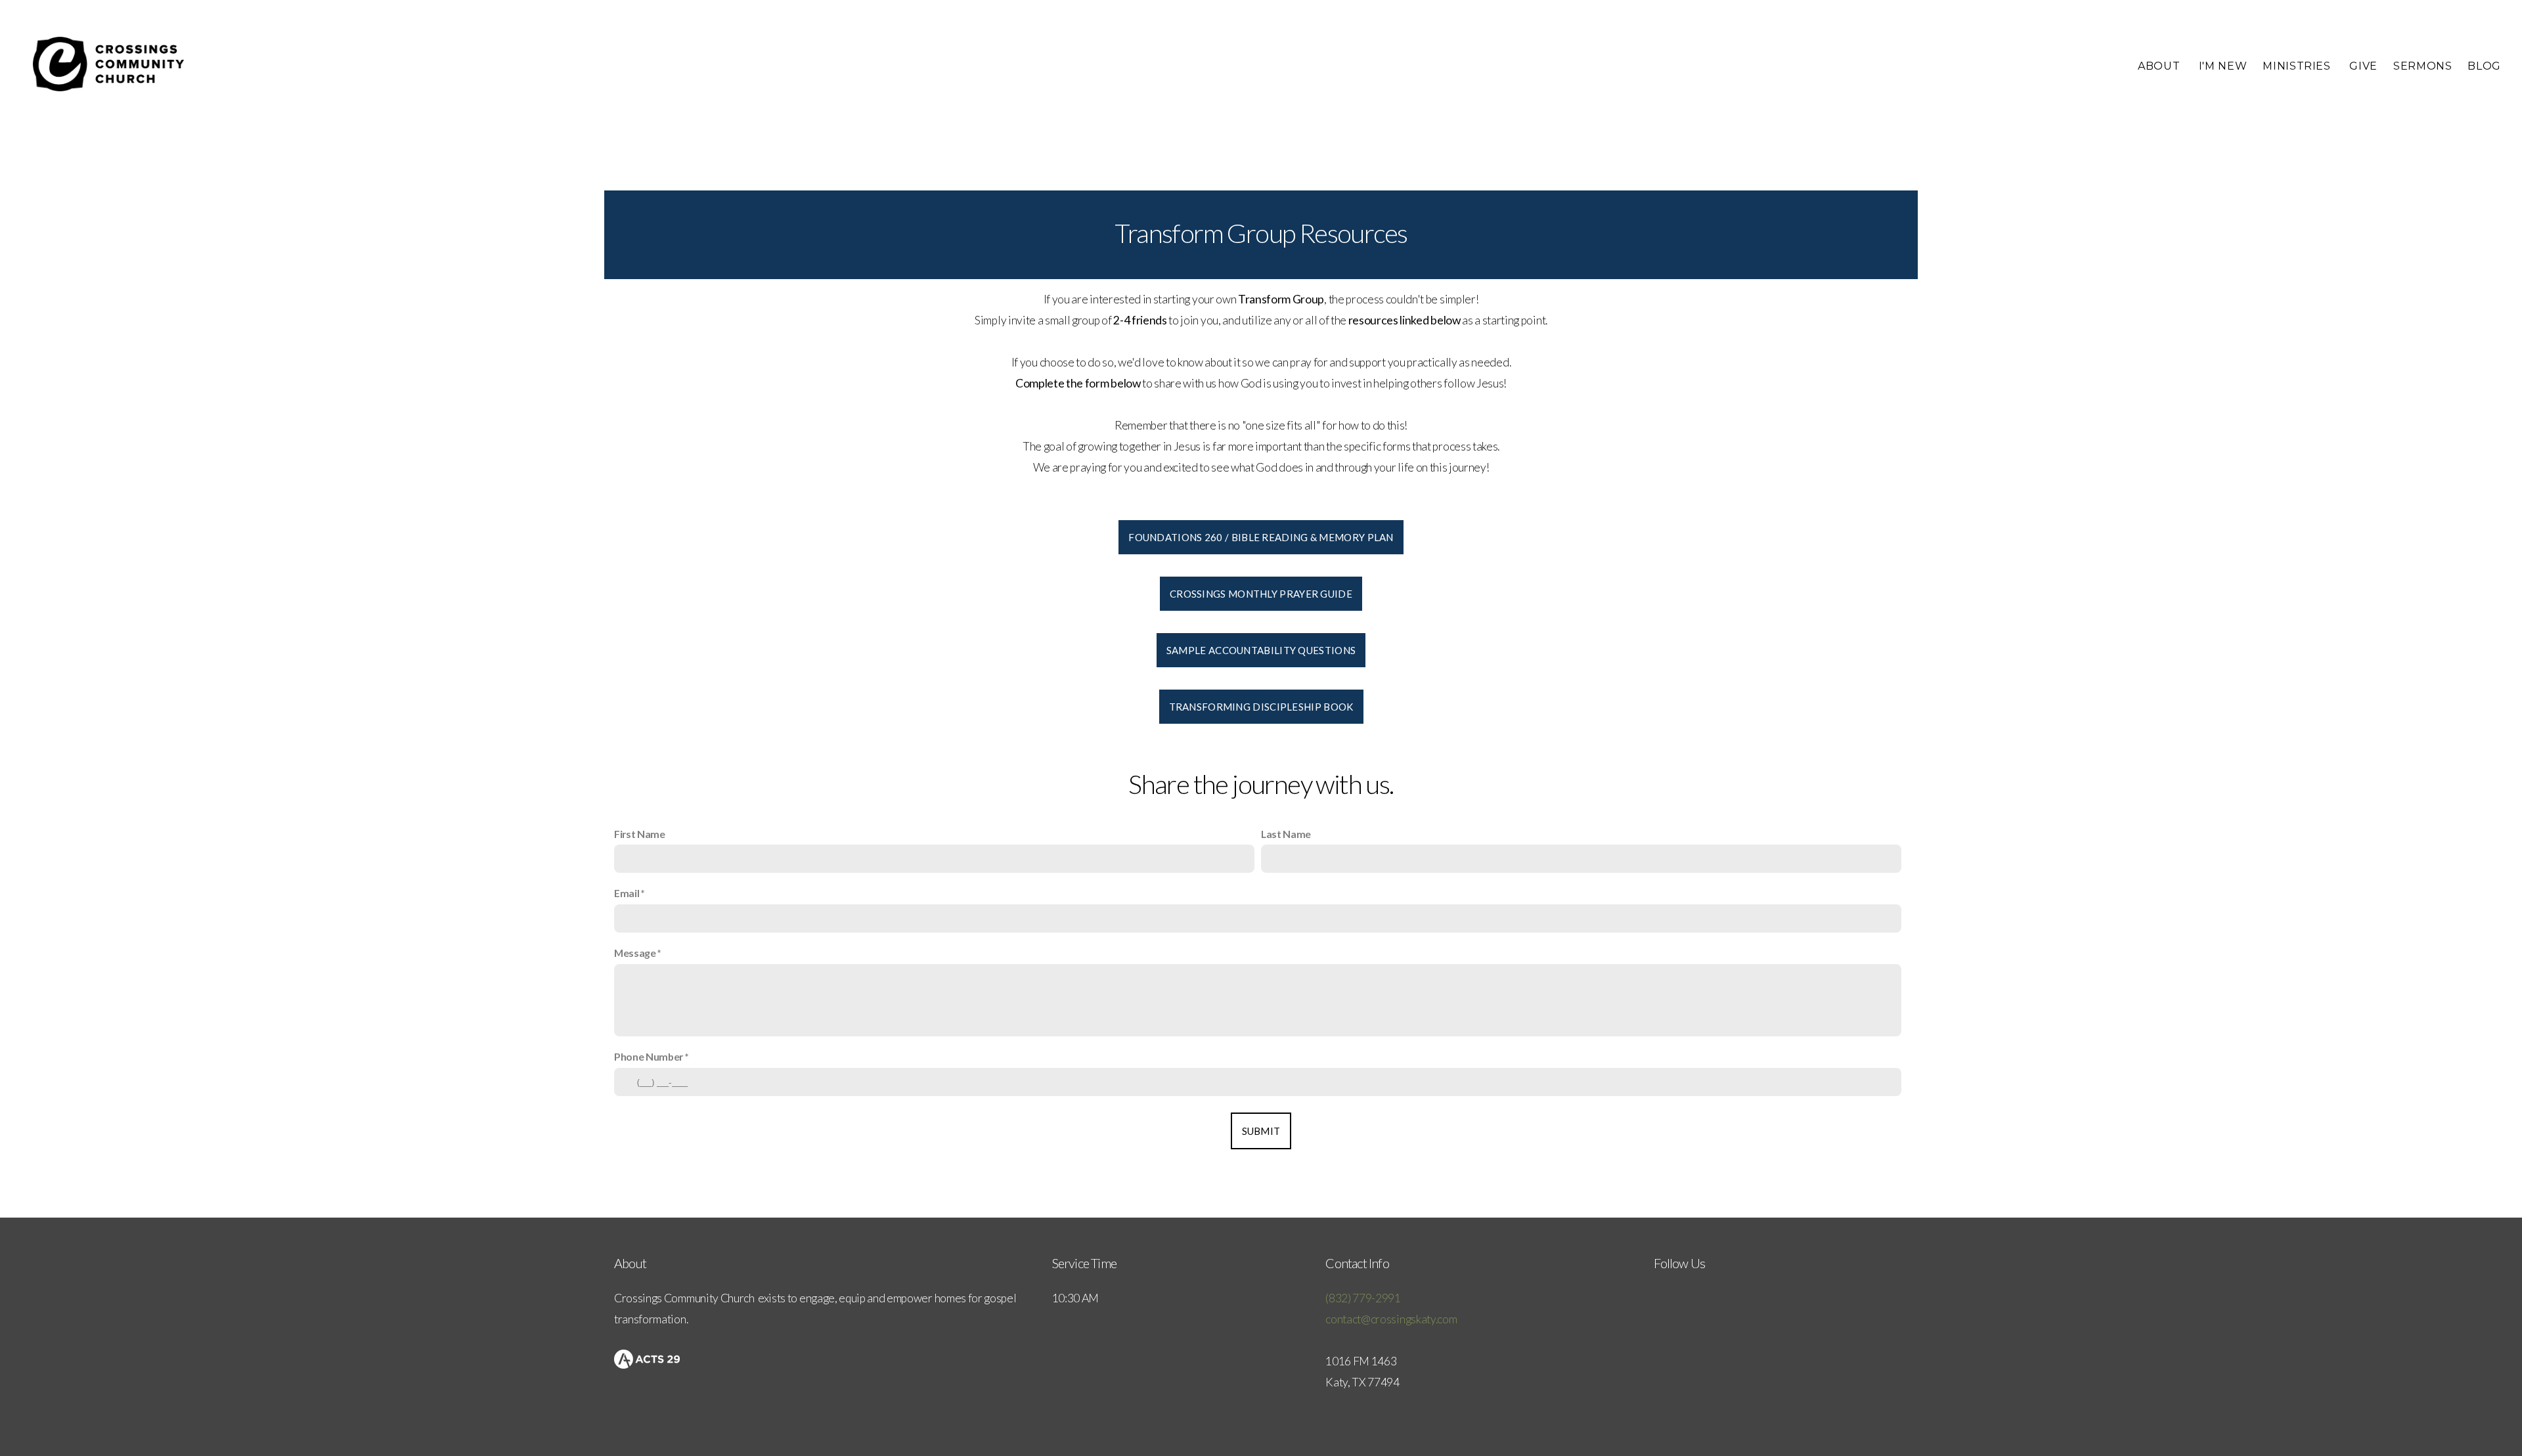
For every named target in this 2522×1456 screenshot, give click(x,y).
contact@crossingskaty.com (1391, 1319)
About (2160, 66)
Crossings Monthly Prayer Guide (1261, 594)
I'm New (2223, 66)
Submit (1261, 1131)
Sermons (2422, 66)
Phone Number (649, 1056)
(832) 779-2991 (1363, 1298)
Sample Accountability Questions (1261, 650)
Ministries (2298, 66)
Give (2363, 66)
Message (635, 953)
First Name (640, 834)
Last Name (1286, 834)
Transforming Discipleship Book (1261, 707)
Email (627, 893)
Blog (2484, 66)
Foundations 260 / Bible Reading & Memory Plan (1261, 537)
